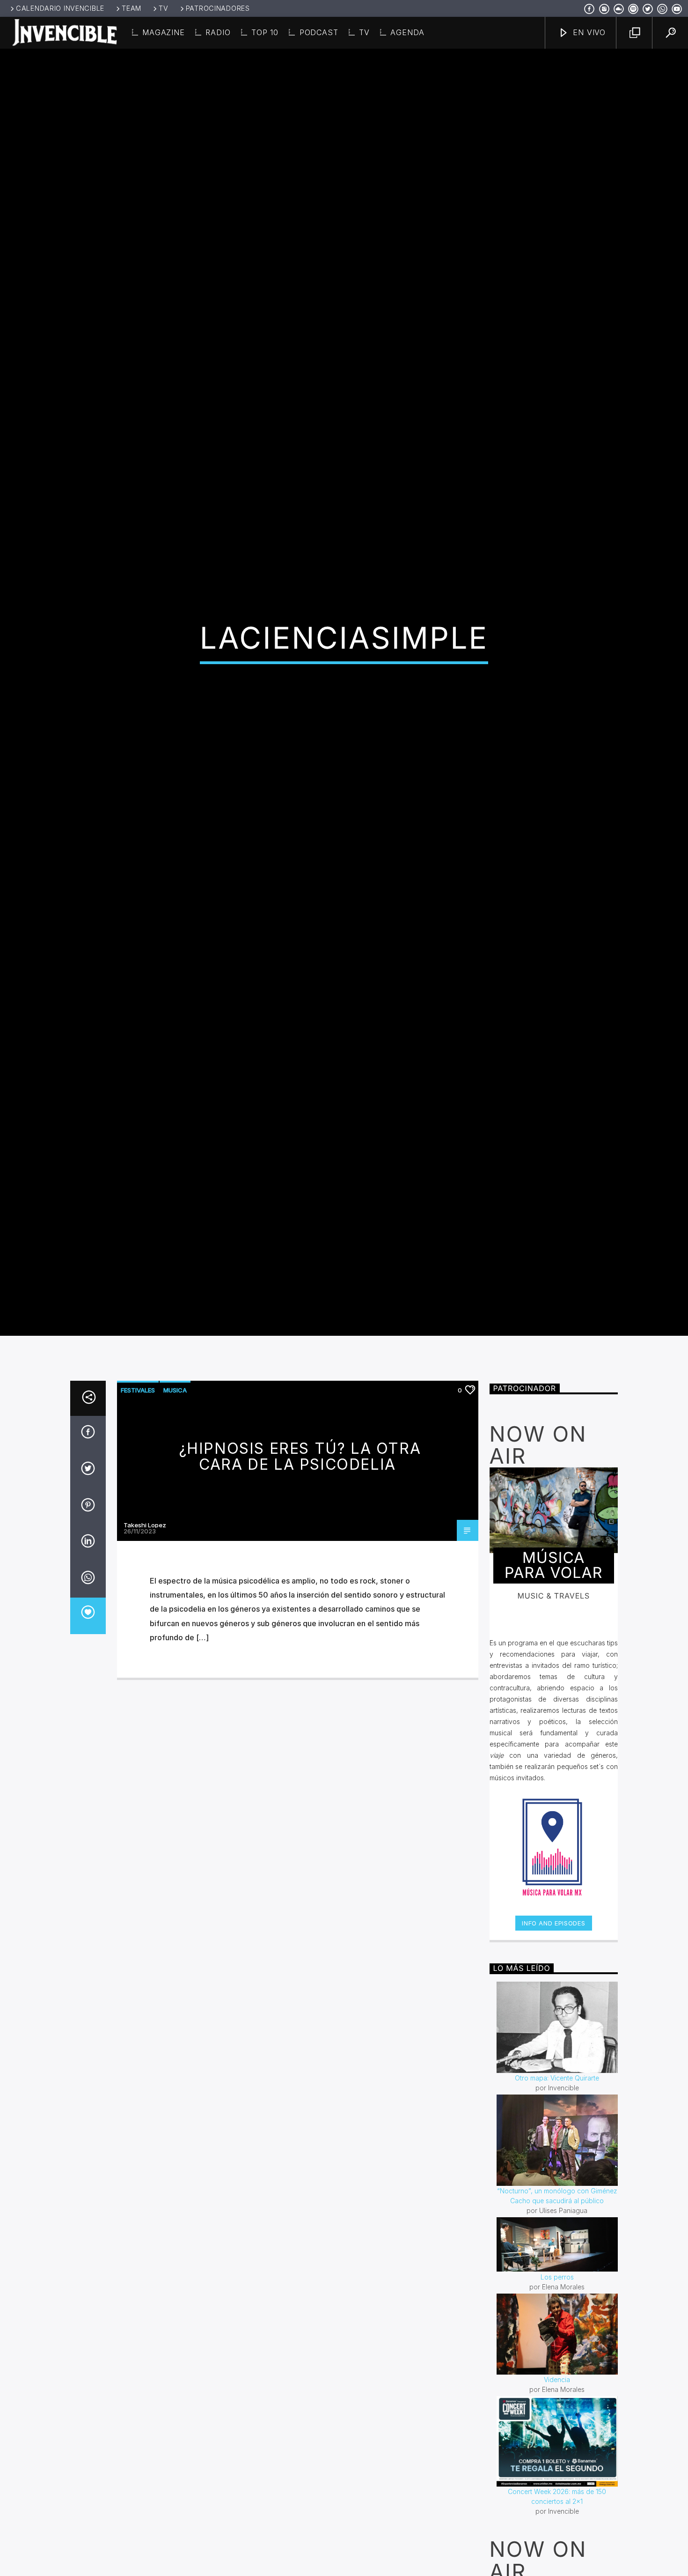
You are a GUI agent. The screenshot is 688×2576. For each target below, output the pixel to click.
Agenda (407, 32)
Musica (175, 1510)
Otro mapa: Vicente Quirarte (557, 2197)
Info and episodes (553, 2043)
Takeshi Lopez (145, 1644)
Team (132, 8)
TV (163, 8)
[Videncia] (557, 2454)
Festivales (138, 1510)
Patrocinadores (218, 8)
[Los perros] (557, 2364)
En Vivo (588, 32)
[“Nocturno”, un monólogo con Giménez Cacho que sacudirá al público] (557, 2260)
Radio (218, 32)
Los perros (557, 2396)
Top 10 (265, 32)
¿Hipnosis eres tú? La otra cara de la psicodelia (300, 1576)
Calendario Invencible (60, 8)
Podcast (319, 32)
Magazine (163, 32)
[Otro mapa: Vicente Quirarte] (557, 2147)
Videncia (557, 2499)
